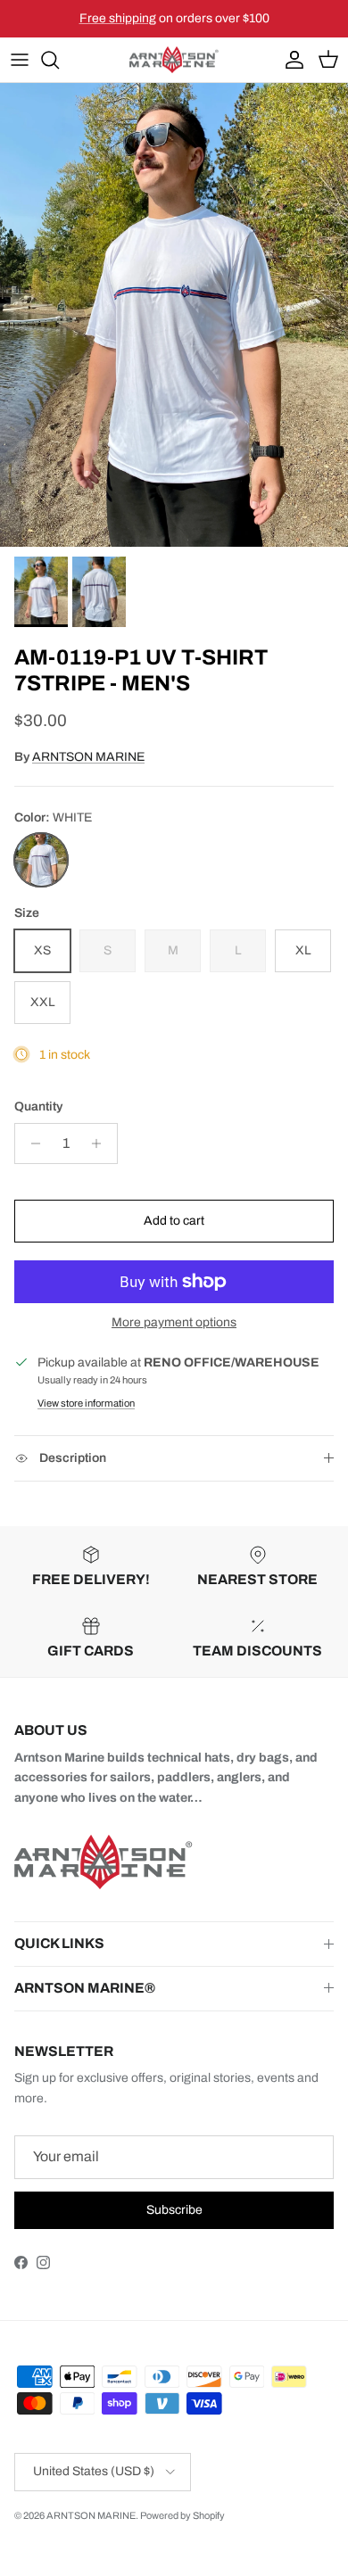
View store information (86, 1403)
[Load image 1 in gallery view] (174, 315)
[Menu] (20, 60)
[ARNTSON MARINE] (174, 60)
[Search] (59, 60)
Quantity (38, 1106)
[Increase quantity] (101, 1144)
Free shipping (118, 18)
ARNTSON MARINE (88, 757)
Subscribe (174, 2210)
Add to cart (174, 1221)
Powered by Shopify (182, 2515)
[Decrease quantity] (31, 1144)
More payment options (174, 1322)
